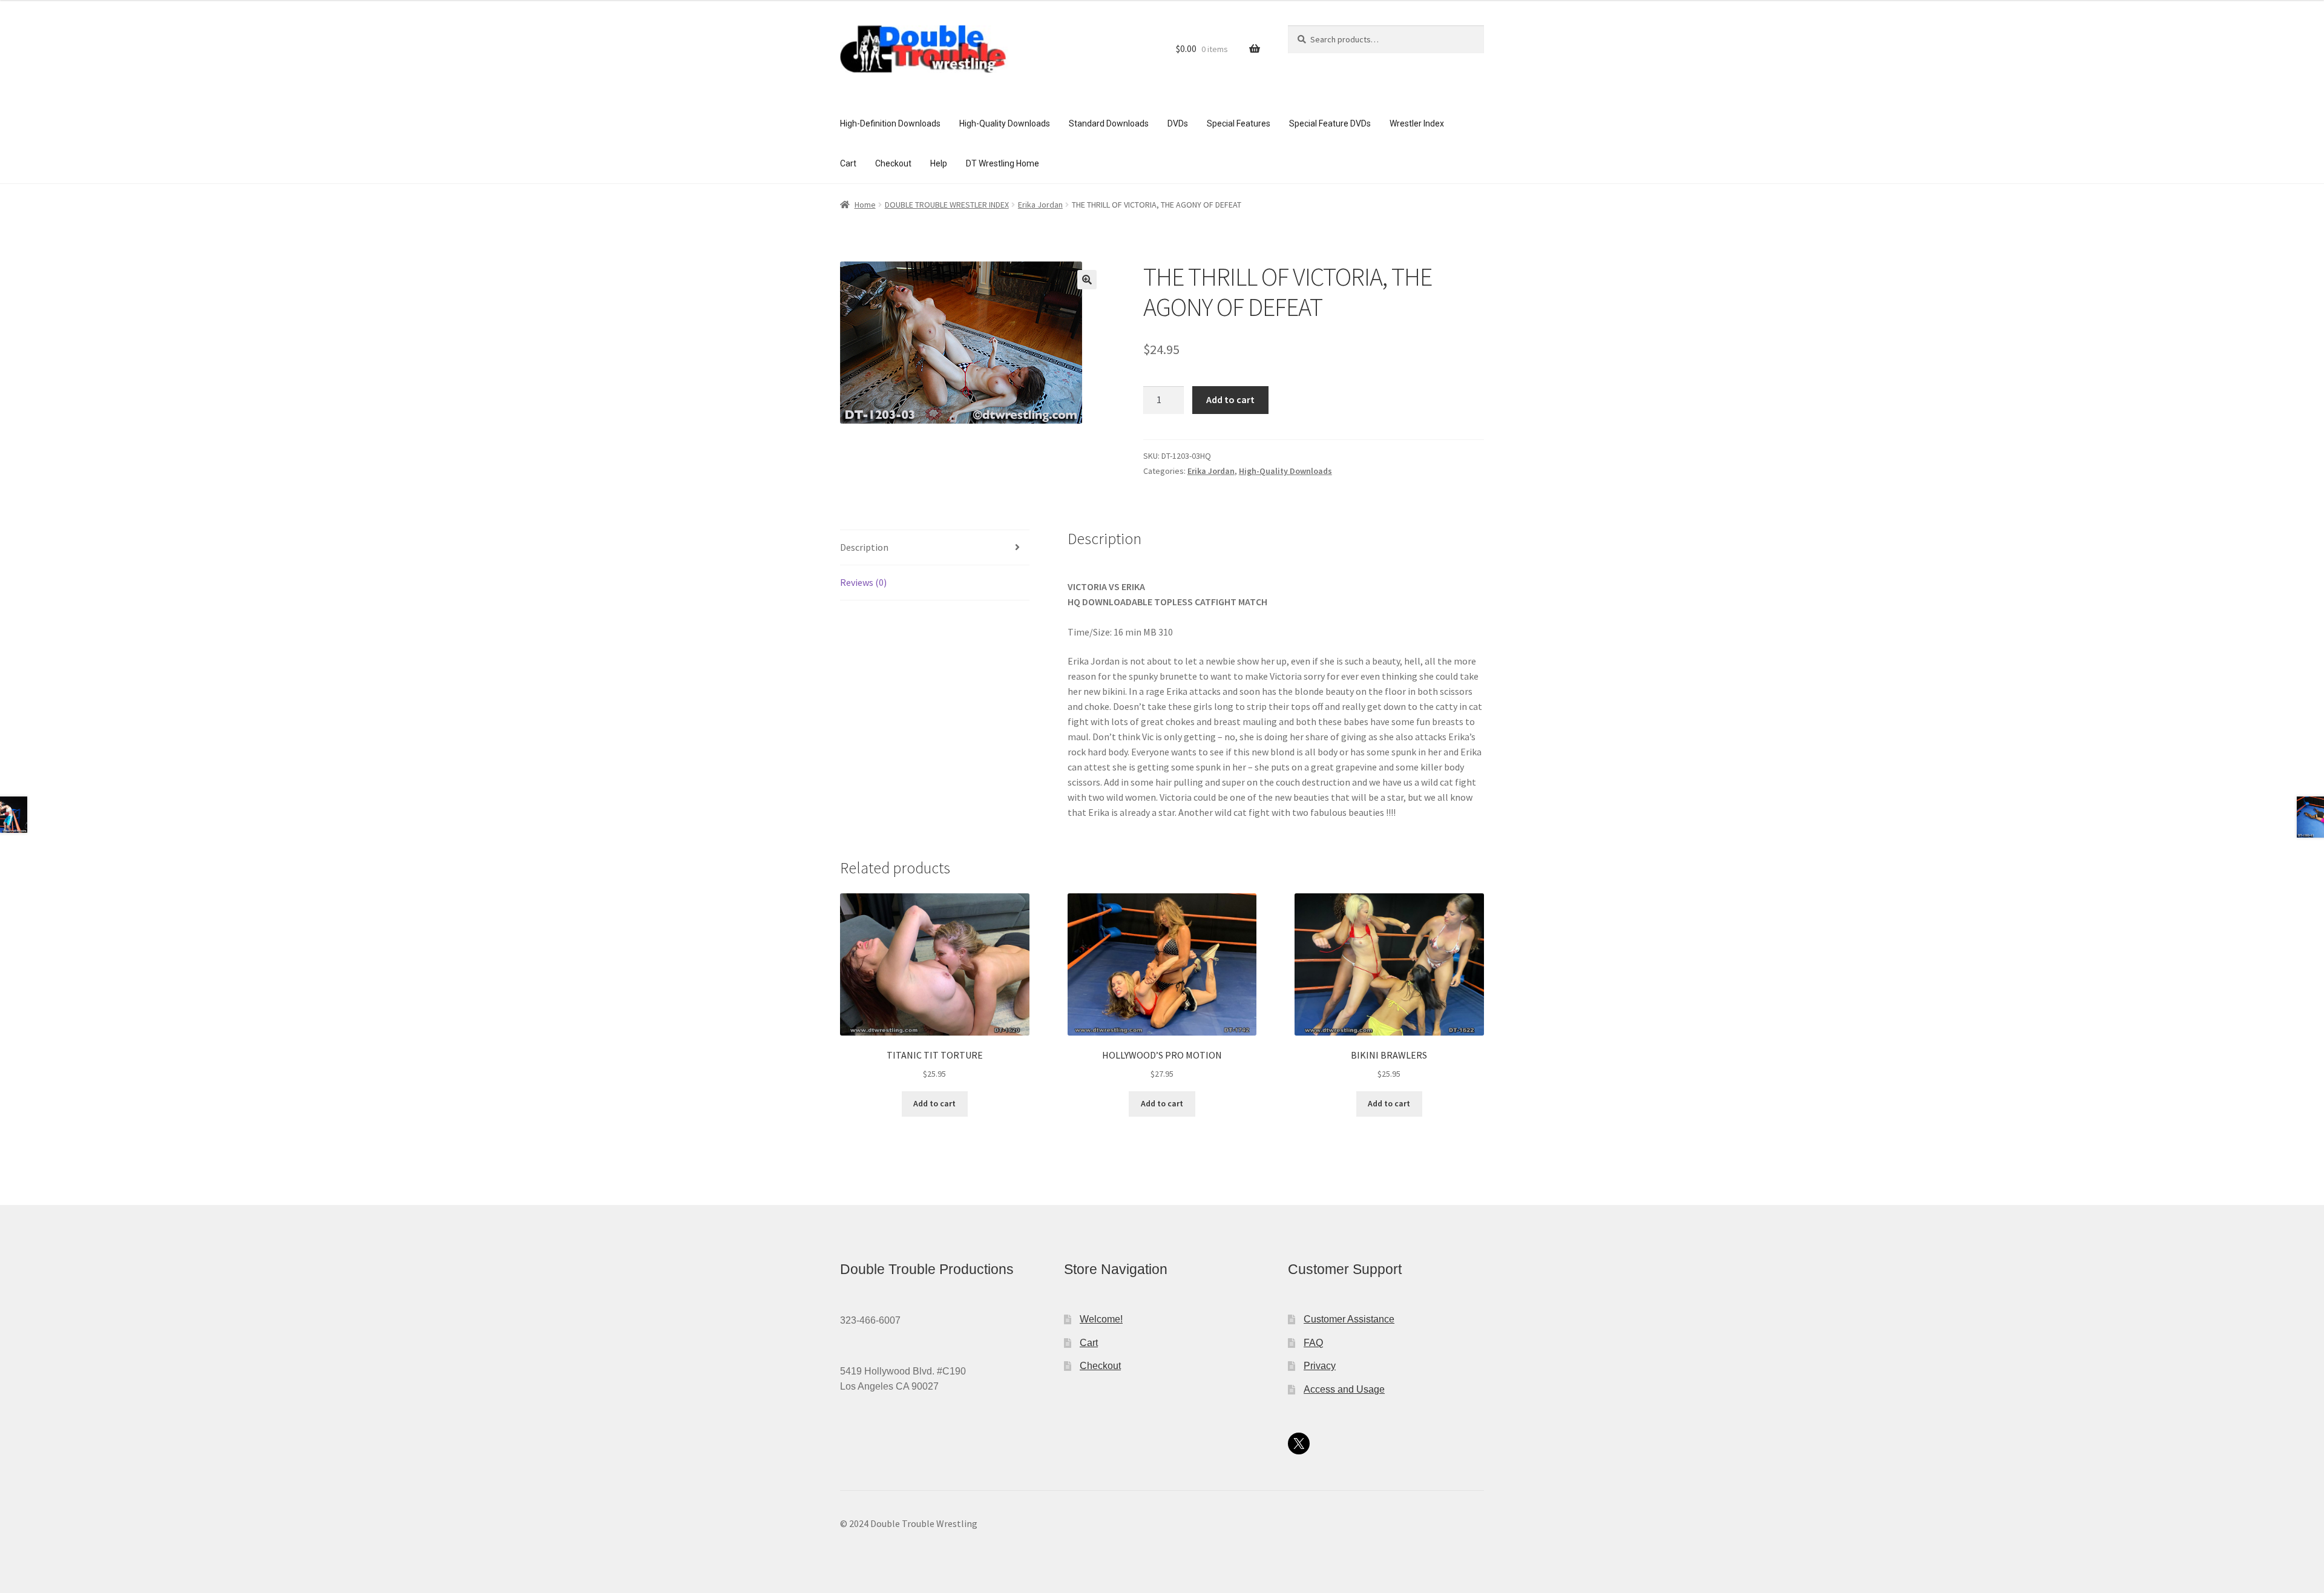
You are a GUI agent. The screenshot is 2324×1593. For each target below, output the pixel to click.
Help (939, 163)
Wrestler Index (1417, 123)
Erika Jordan (1040, 205)
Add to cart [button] (934, 1103)
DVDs (1178, 123)
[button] (1087, 280)
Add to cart (1230, 399)
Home (865, 205)
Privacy (1320, 1366)
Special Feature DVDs (1330, 123)
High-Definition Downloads (890, 123)
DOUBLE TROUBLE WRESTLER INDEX (947, 205)
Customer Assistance (1349, 1319)
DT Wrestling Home (1003, 163)
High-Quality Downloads (1005, 123)
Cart (848, 163)
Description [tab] (864, 547)
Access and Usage (1344, 1389)
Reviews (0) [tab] (863, 582)
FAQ (1313, 1343)
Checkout (893, 163)
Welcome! (1101, 1319)
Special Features (1239, 123)
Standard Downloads (1109, 123)
